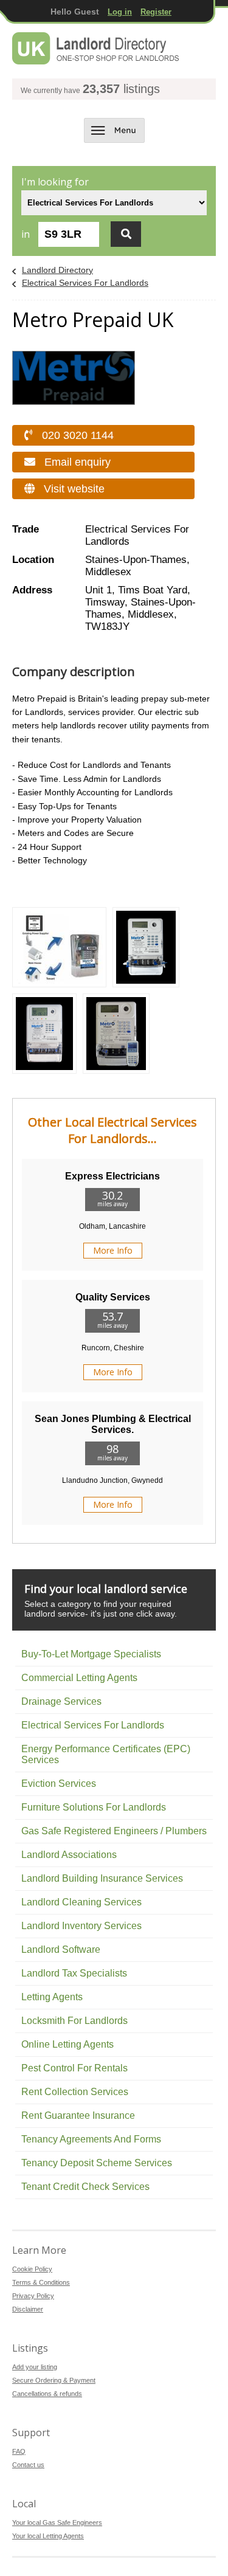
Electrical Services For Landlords (85, 283)
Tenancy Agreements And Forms (91, 2139)
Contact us (28, 2465)
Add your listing (35, 2367)
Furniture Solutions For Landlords (94, 1807)
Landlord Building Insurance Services (102, 1878)
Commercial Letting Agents (79, 1678)
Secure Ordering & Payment (54, 2380)
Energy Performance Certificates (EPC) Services (106, 1754)
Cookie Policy (32, 2269)
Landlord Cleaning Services (81, 1902)
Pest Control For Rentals (74, 2068)
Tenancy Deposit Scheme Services (97, 2163)
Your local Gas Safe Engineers (57, 2522)
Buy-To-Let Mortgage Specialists (91, 1654)
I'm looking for (55, 182)
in (26, 234)
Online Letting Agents (67, 2044)
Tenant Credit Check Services (85, 2187)
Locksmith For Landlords (74, 2021)
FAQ (19, 2451)
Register (156, 12)
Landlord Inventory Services (81, 1926)
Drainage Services (61, 1701)
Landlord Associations (69, 1855)
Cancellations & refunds (47, 2394)
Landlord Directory (57, 270)
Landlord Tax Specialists (74, 1973)
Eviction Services (59, 1784)
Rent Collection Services (75, 2092)
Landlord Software (61, 1949)
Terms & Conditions (41, 2282)
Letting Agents (52, 1997)
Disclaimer (28, 2309)
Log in (120, 12)
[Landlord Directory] (96, 49)
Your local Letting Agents (48, 2536)
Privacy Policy (33, 2296)
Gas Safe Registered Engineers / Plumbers (114, 1831)
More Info (113, 1250)
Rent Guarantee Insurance (78, 2115)
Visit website (74, 489)
